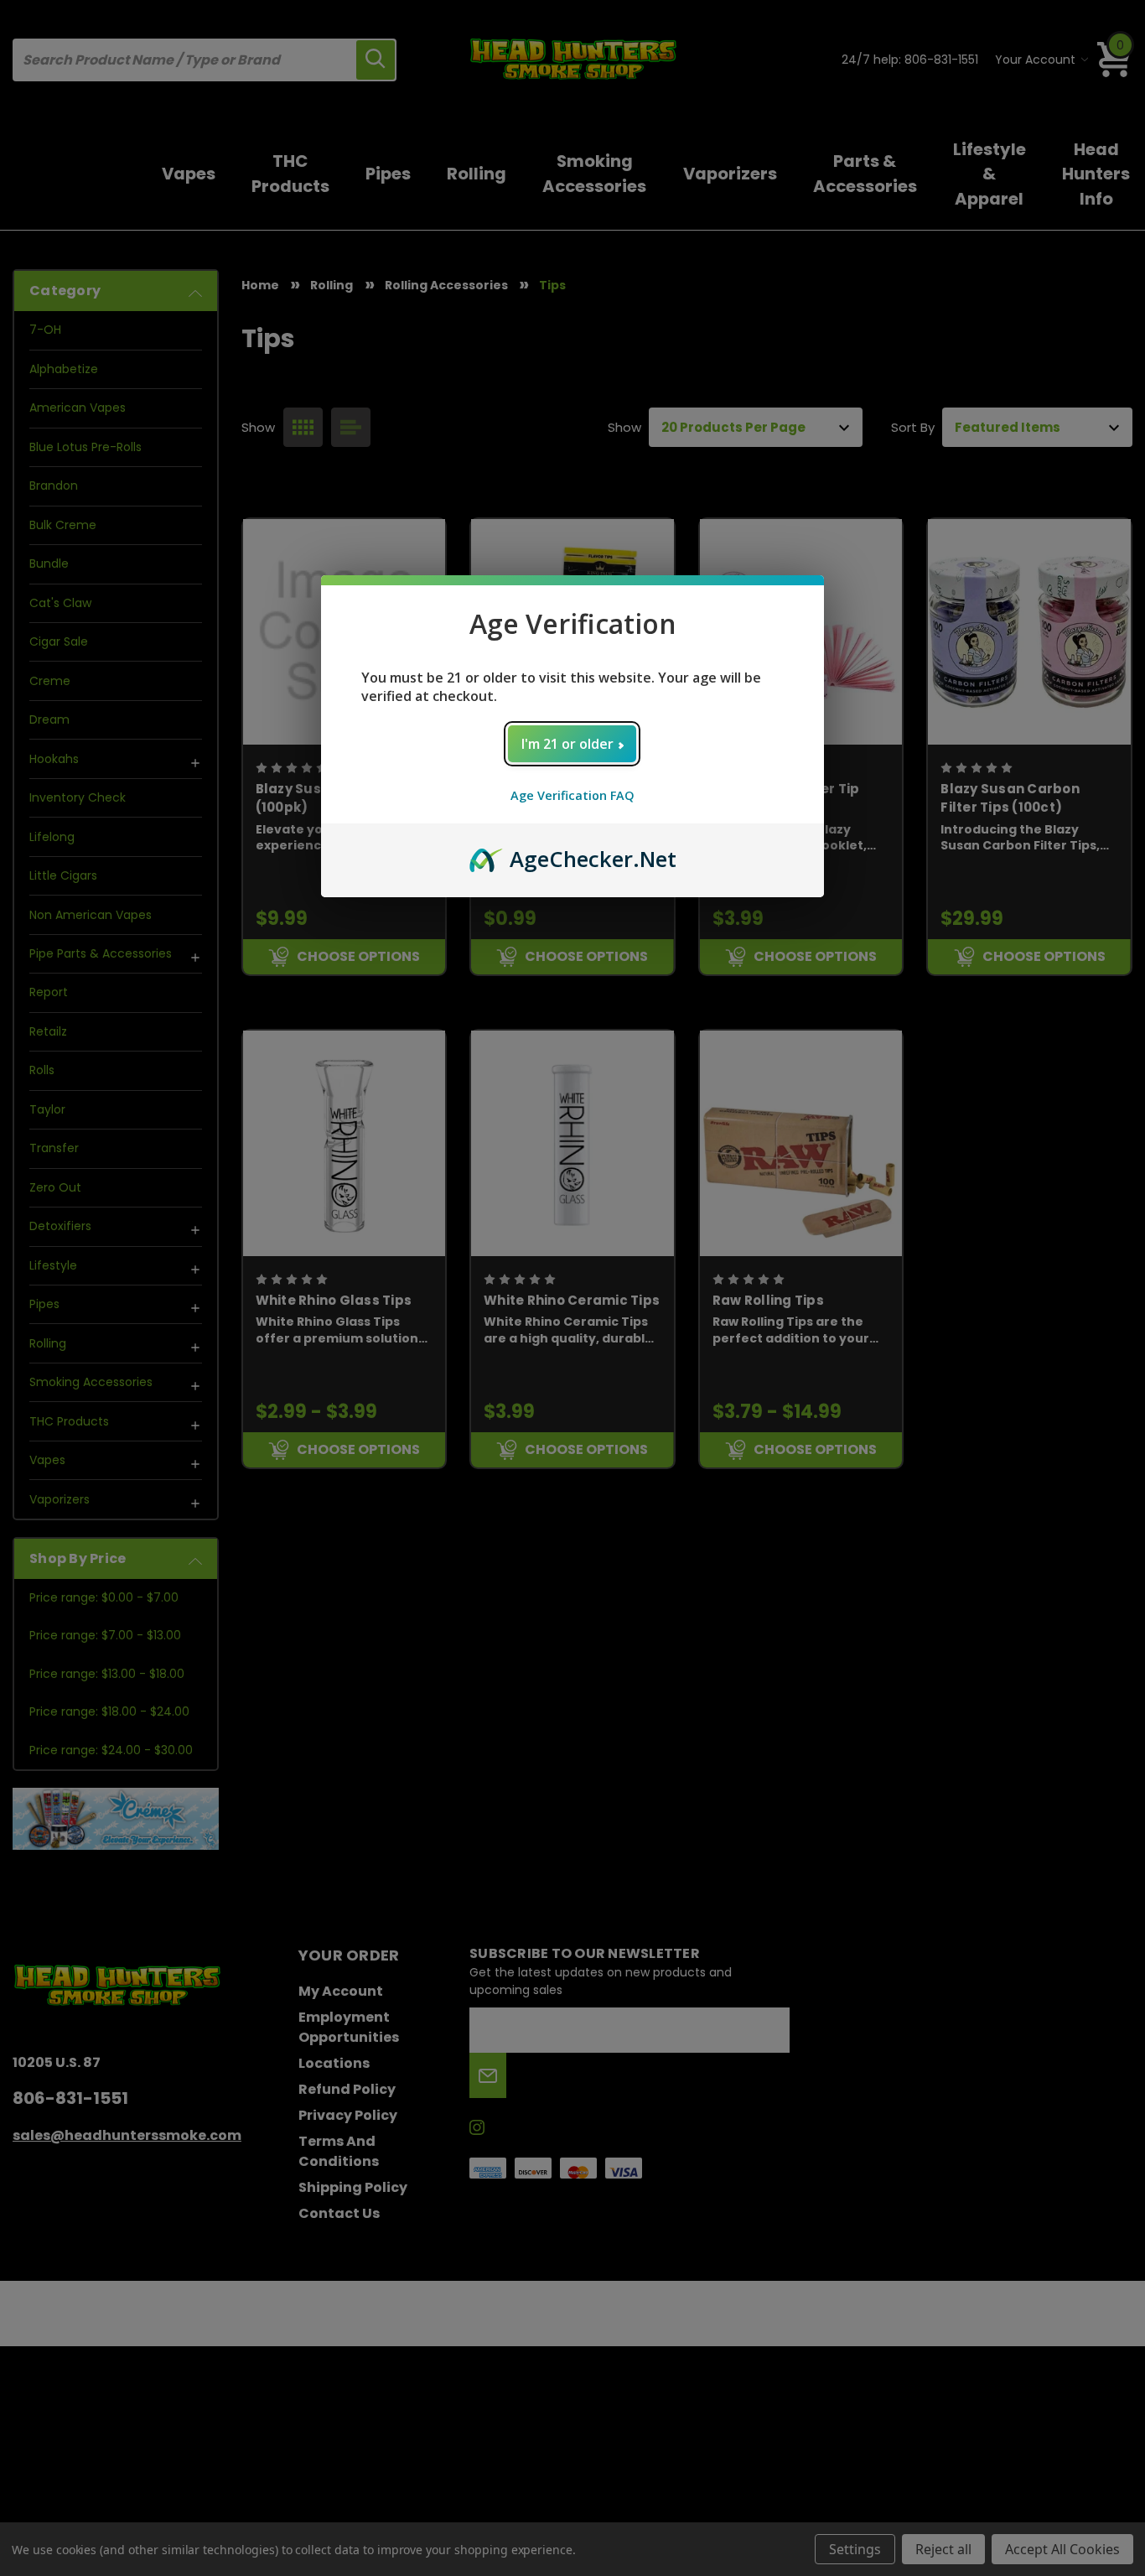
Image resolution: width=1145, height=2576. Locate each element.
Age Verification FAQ (572, 795)
